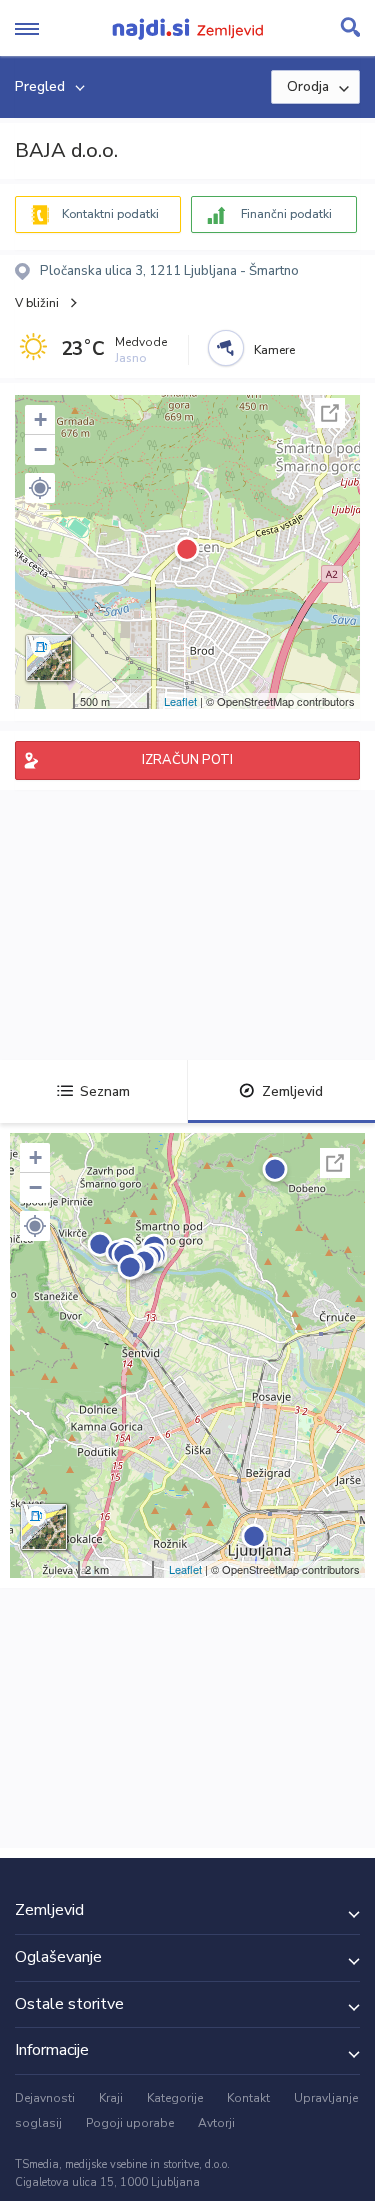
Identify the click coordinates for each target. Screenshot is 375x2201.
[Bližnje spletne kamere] (226, 348)
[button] (40, 488)
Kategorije (175, 2098)
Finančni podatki (286, 214)
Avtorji (216, 2123)
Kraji (111, 2098)
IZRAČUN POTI (187, 760)
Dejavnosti (45, 2098)
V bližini (37, 303)
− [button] (40, 449)
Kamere (274, 350)
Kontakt (248, 2098)
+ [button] (40, 419)
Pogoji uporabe (130, 2123)
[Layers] (49, 658)
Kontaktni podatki (110, 214)
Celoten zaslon (330, 413)
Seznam (105, 1091)
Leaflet (180, 701)
